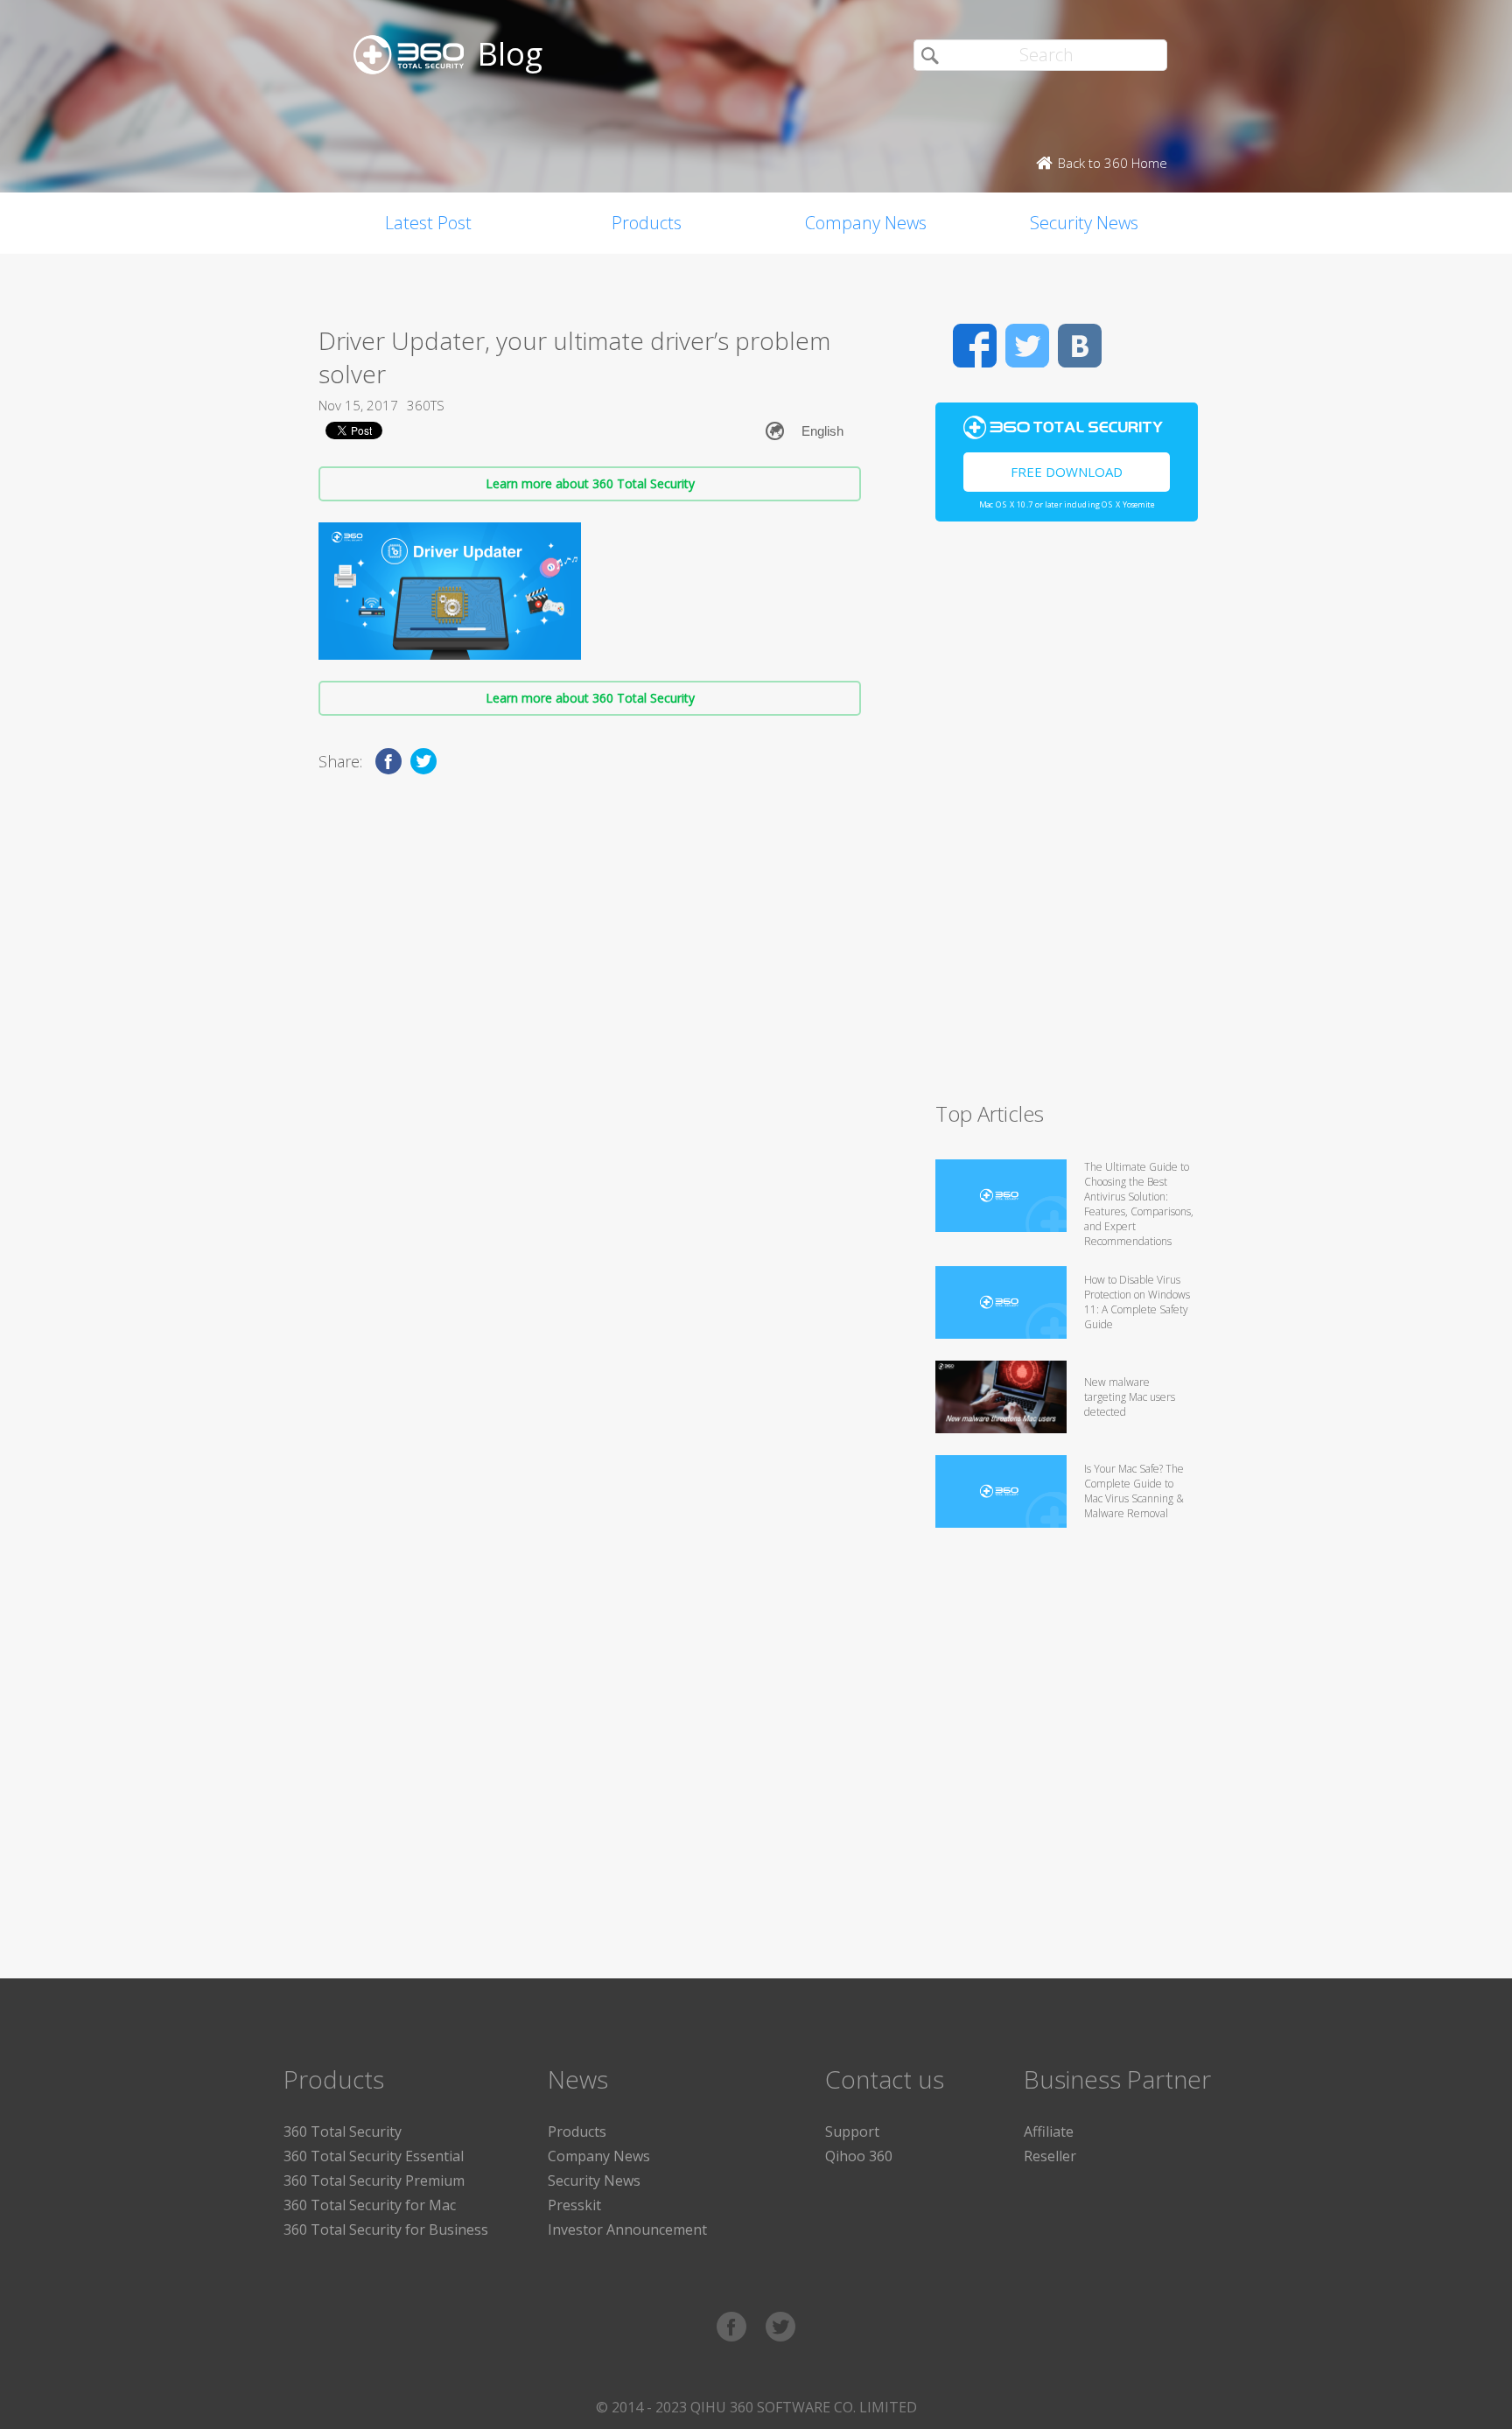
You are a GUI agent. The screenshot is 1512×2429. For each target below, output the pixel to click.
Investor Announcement (627, 2229)
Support (852, 2131)
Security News (1084, 223)
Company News (866, 223)
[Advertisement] (1067, 819)
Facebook (975, 346)
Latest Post (428, 223)
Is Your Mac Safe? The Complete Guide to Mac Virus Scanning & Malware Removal (1134, 1491)
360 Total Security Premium (374, 2180)
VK (1080, 346)
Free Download (1067, 472)
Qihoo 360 (859, 2156)
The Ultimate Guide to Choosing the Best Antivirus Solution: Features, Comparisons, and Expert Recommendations (1139, 1204)
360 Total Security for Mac (370, 2205)
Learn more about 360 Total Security (590, 483)
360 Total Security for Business (386, 2229)
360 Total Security (343, 2131)
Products (647, 223)
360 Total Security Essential (374, 2156)
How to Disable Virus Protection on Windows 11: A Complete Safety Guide (1137, 1302)
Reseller (1050, 2156)
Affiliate (1049, 2131)
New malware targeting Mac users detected (1130, 1397)
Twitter (1027, 346)
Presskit (574, 2205)
